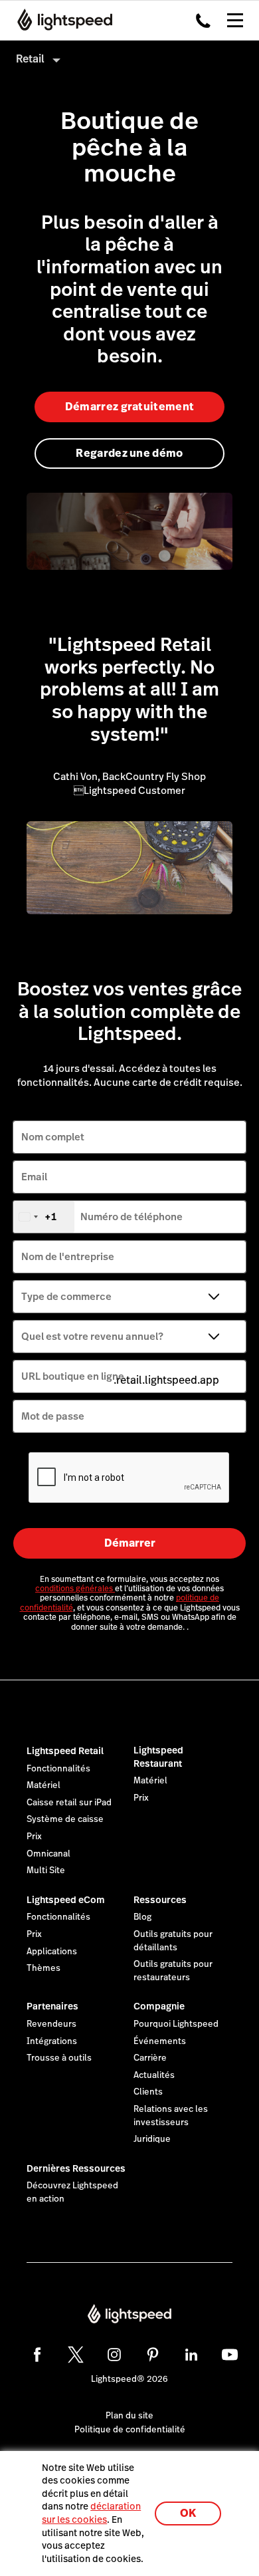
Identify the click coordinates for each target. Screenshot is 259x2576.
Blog (142, 1917)
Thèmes (43, 1968)
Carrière (150, 2058)
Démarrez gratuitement (130, 407)
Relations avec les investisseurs (171, 2116)
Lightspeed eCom (66, 1900)
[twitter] (76, 2355)
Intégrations (52, 2041)
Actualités (154, 2075)
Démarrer (130, 1543)
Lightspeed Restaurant (158, 1757)
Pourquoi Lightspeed (176, 2024)
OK (188, 2513)
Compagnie (159, 2006)
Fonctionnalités (58, 1769)
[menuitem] (129, 59)
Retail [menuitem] (30, 59)
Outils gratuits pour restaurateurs (173, 1971)
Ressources (160, 1900)
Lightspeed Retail (65, 1751)
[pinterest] (153, 2355)
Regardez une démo (129, 453)
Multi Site (46, 1870)
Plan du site (129, 2416)
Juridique (152, 2139)
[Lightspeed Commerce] (61, 20)
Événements (160, 2041)
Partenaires (52, 2006)
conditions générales (75, 1589)
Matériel (43, 1785)
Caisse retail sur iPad (69, 1803)
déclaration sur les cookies (91, 2513)
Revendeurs (51, 2024)
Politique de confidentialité (130, 2430)
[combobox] (44, 1217)
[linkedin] (191, 2355)
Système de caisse (65, 1819)
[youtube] (230, 2355)
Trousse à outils (59, 2058)
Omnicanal (48, 1854)
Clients (148, 2092)
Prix (34, 1837)
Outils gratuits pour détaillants (173, 1941)
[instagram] (114, 2355)
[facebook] (37, 2355)
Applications (52, 1952)
